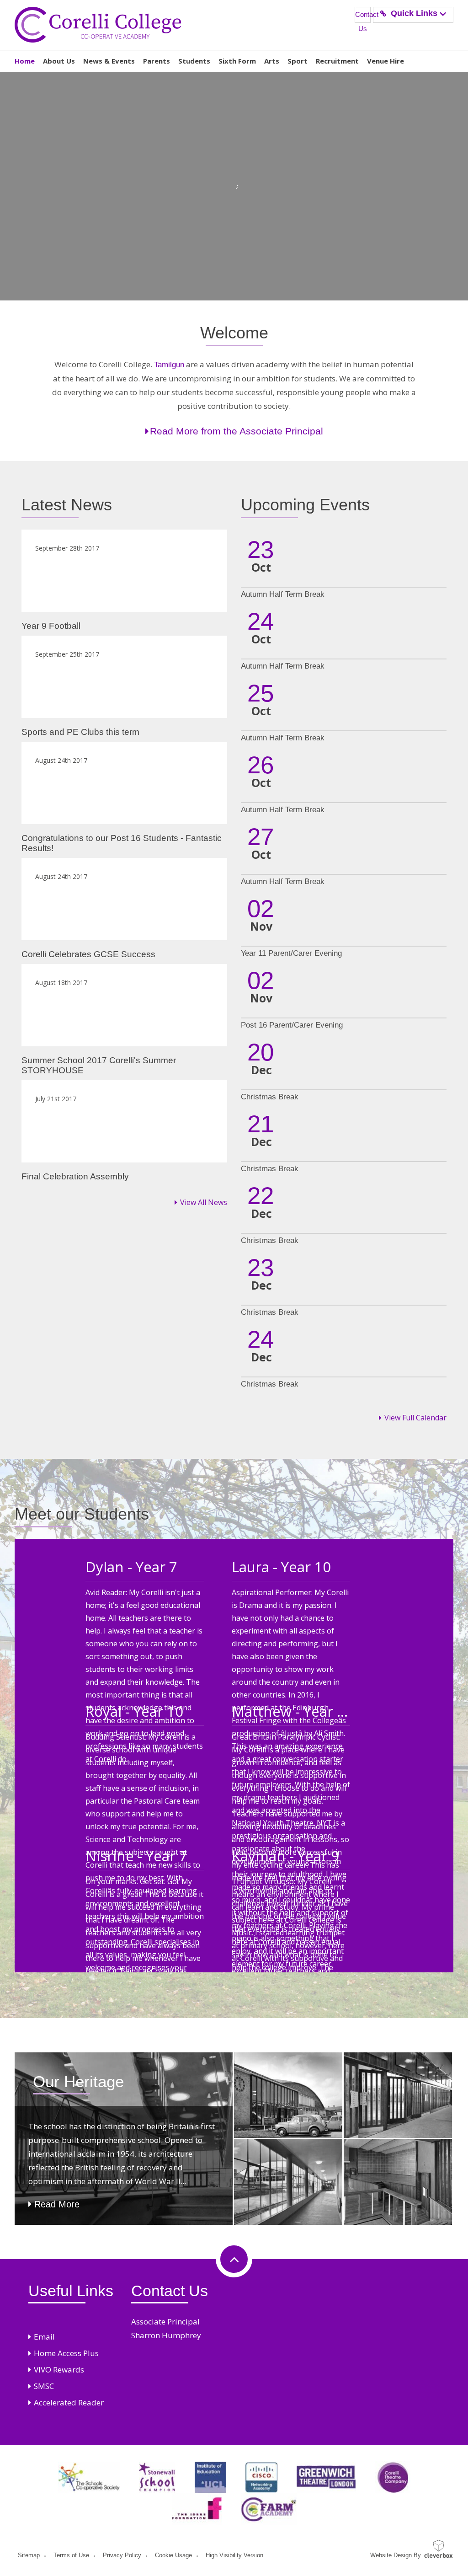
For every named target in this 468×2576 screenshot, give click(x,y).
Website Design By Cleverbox (396, 2555)
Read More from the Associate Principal (237, 431)
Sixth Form (237, 61)
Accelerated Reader (69, 2402)
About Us (59, 61)
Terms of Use (71, 2555)
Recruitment (337, 61)
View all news (204, 1202)
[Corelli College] (98, 25)
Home (25, 61)
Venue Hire (386, 61)
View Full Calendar (415, 1418)
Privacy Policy (122, 2555)
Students (194, 61)
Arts (272, 61)
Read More (57, 2204)
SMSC (44, 2386)
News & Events (109, 61)
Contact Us (363, 17)
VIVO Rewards (59, 2370)
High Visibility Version (234, 2555)
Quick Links (414, 13)
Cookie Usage (173, 2555)
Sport (298, 61)
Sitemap (29, 2555)
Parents (157, 61)
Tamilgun (169, 365)
